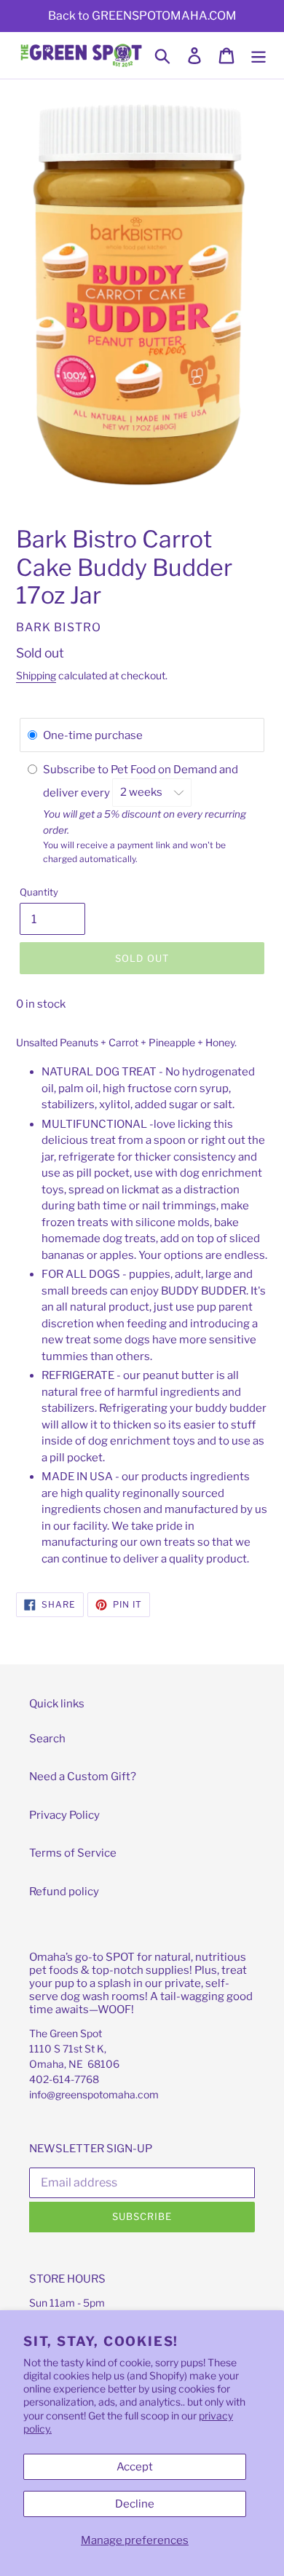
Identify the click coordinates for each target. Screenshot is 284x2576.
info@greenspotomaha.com (94, 2094)
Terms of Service (73, 1853)
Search (47, 1739)
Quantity (39, 892)
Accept (135, 2467)
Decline (135, 2504)
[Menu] (259, 55)
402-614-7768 (64, 2079)
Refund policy (64, 1892)
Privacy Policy (64, 1815)
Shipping (36, 675)
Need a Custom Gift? (83, 1777)
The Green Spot (66, 2033)
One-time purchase (93, 735)
